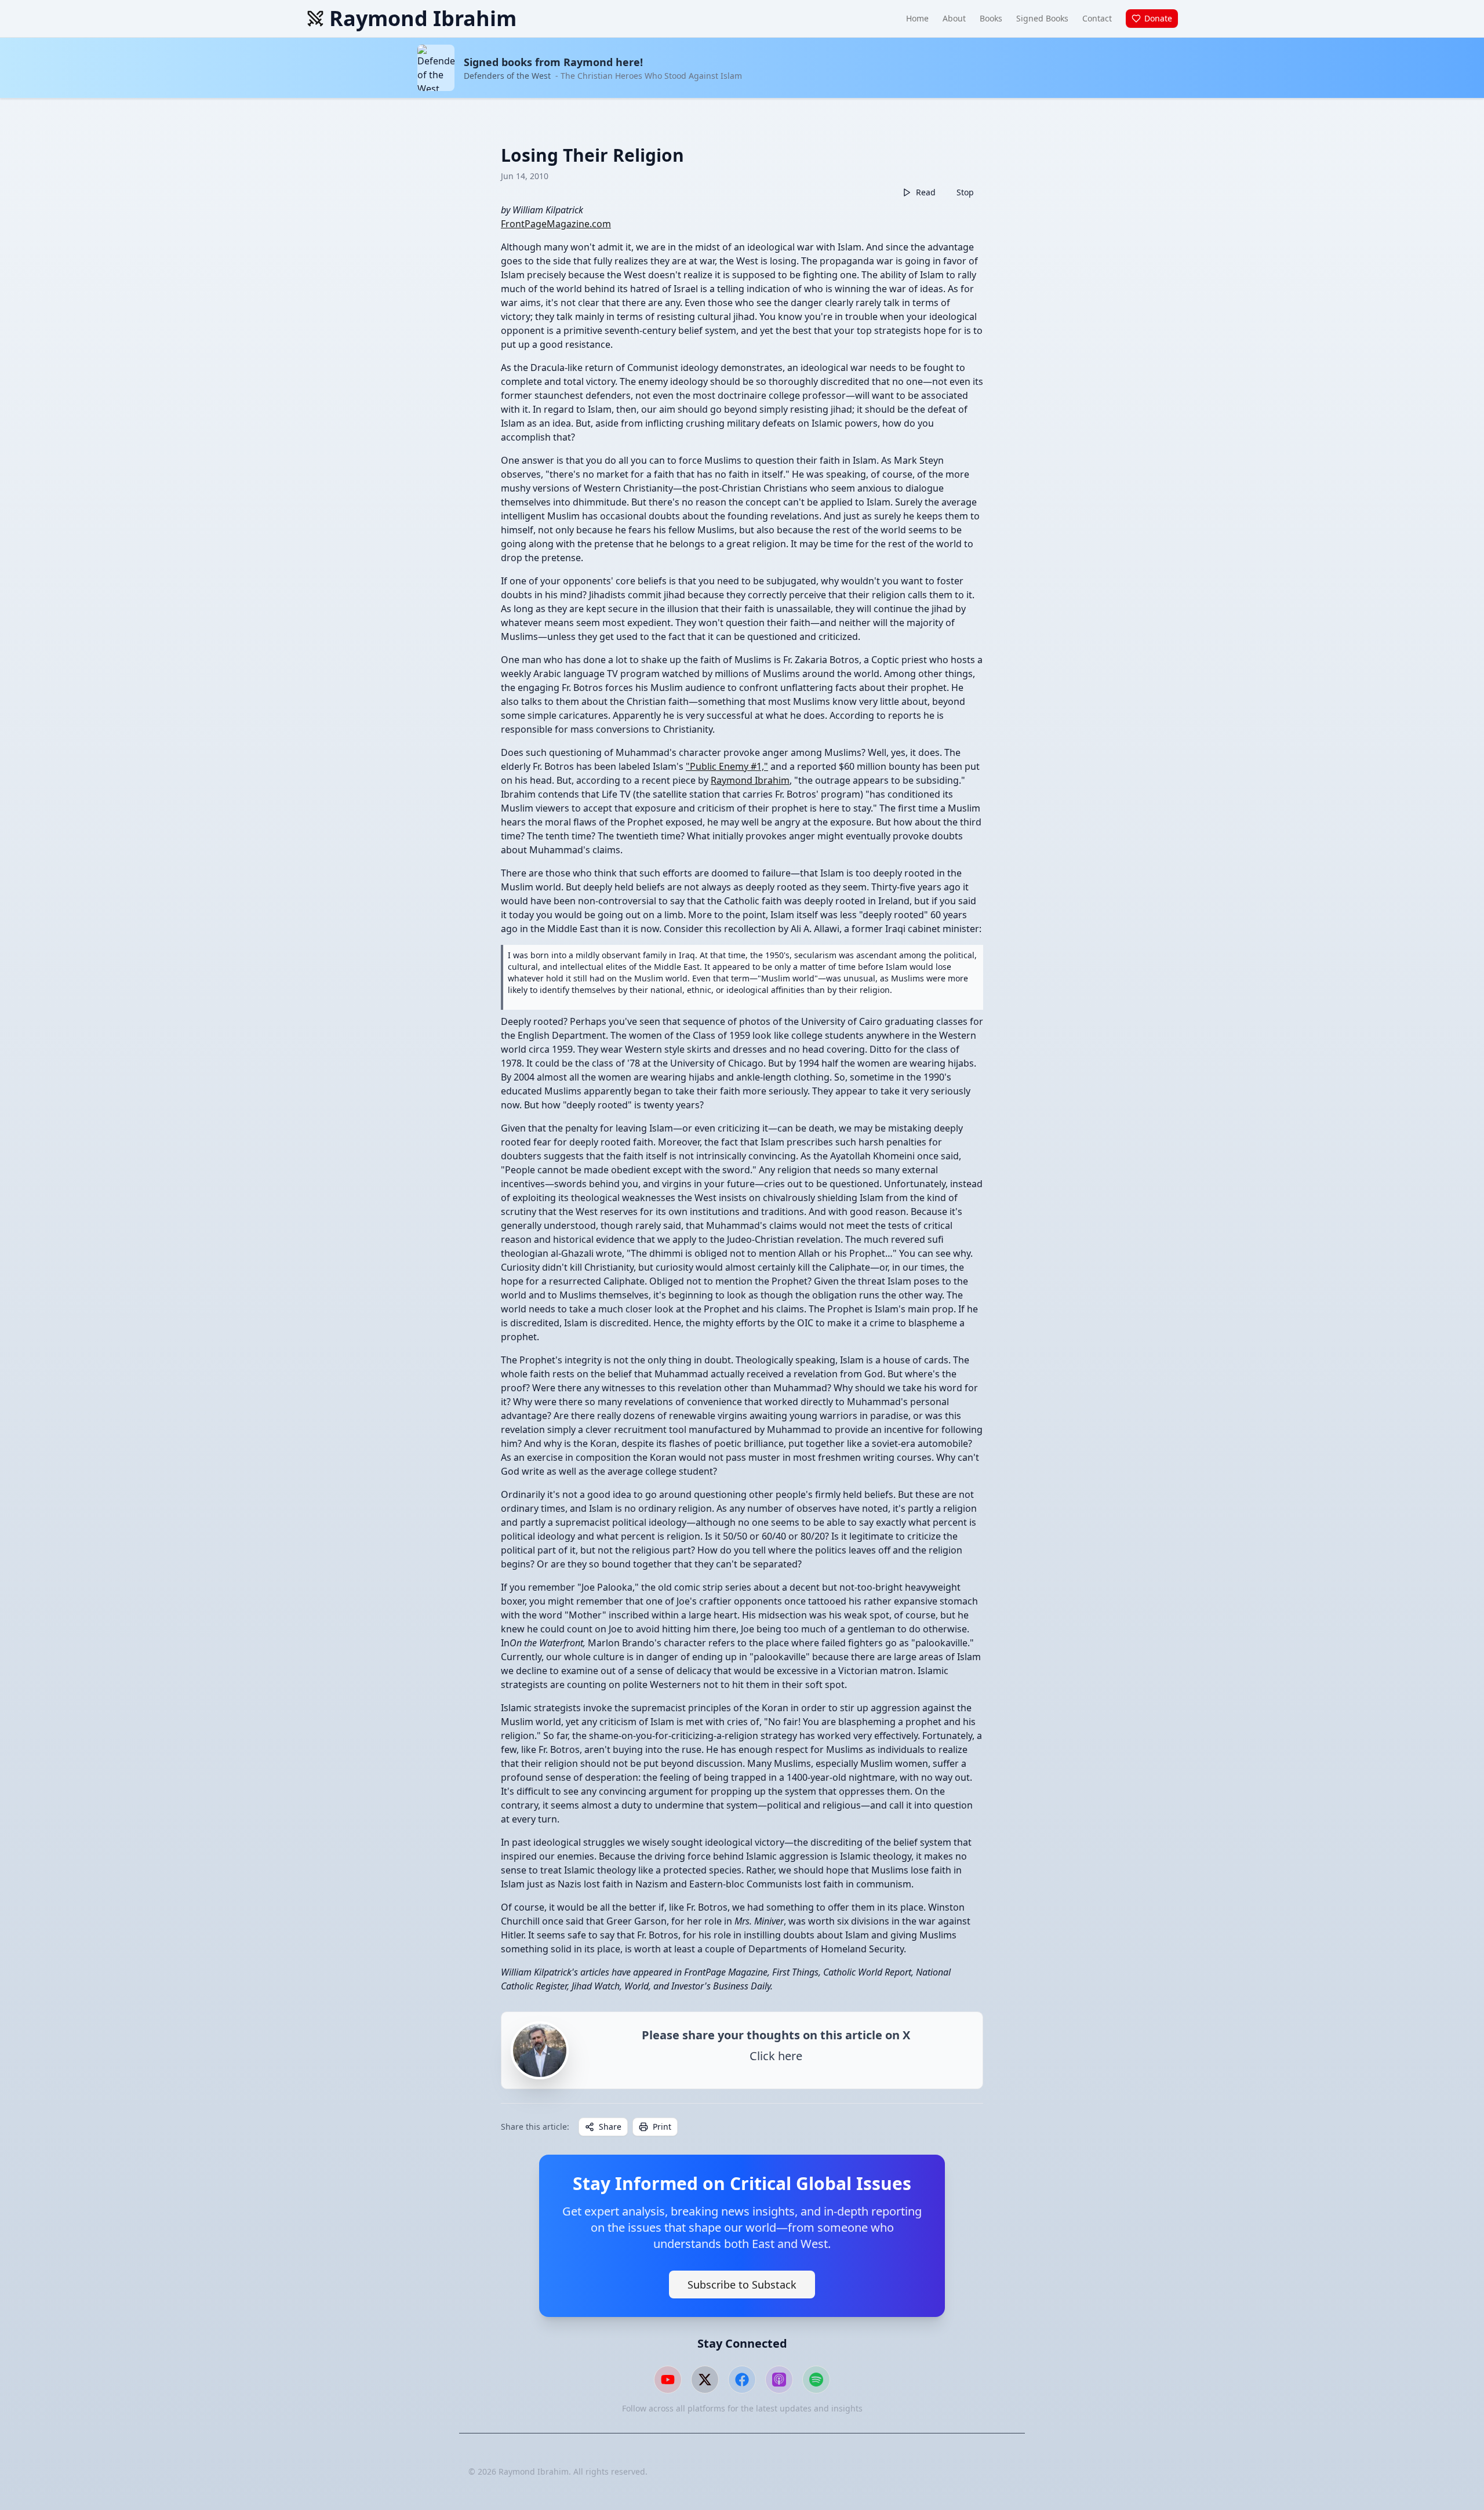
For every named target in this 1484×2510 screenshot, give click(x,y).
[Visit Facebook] (742, 2380)
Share (610, 2127)
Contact (1097, 18)
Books (991, 18)
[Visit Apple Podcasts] (779, 2380)
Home (917, 18)
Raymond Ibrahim (750, 780)
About (954, 18)
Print (662, 2127)
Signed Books (1042, 18)
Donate (1158, 18)
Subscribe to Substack (742, 2285)
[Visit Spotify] (816, 2380)
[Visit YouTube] (668, 2380)
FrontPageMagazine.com (556, 224)
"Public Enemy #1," (727, 766)
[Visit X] (705, 2380)
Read (926, 192)
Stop (965, 192)
